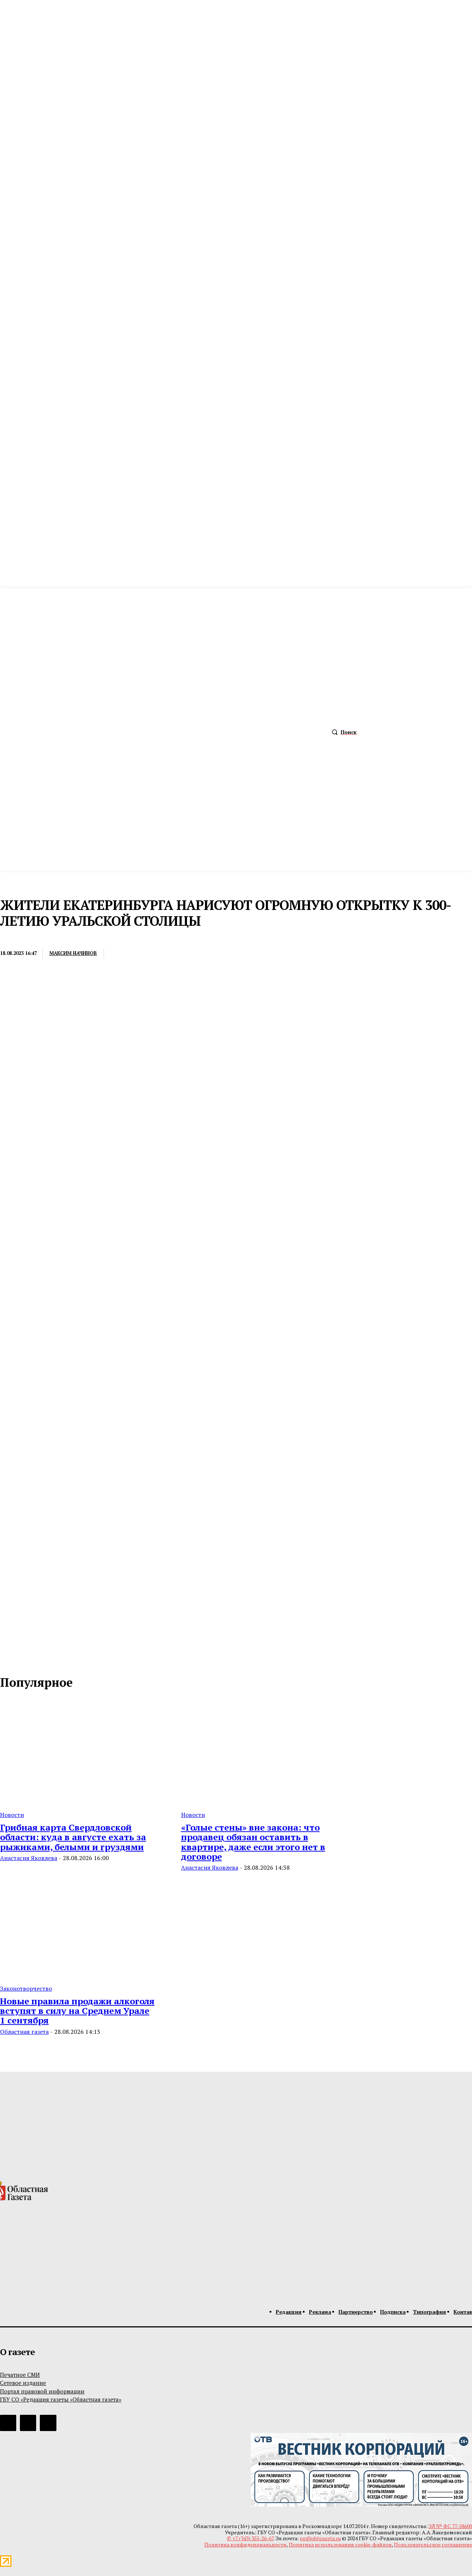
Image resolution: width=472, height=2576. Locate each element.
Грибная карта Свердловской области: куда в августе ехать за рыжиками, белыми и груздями (73, 1837)
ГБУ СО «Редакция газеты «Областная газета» (61, 2399)
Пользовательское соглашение (433, 2544)
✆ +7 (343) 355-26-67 (250, 2538)
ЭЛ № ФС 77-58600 (450, 2526)
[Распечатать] (149, 954)
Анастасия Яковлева (29, 1858)
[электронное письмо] (122, 954)
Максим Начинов (73, 953)
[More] (230, 954)
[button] (342, 732)
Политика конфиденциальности (245, 2544)
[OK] (38, 1659)
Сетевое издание (23, 2383)
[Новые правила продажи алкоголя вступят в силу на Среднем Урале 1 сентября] (82, 1925)
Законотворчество (26, 1988)
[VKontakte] (22, 1659)
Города (12, 938)
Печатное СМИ (20, 2375)
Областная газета (24, 2032)
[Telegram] (176, 954)
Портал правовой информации (42, 2391)
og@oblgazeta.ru (320, 2538)
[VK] (203, 954)
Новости (12, 1815)
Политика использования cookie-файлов (340, 2544)
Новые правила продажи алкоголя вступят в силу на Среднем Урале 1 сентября (77, 2011)
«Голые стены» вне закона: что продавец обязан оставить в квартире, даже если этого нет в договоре (253, 1842)
